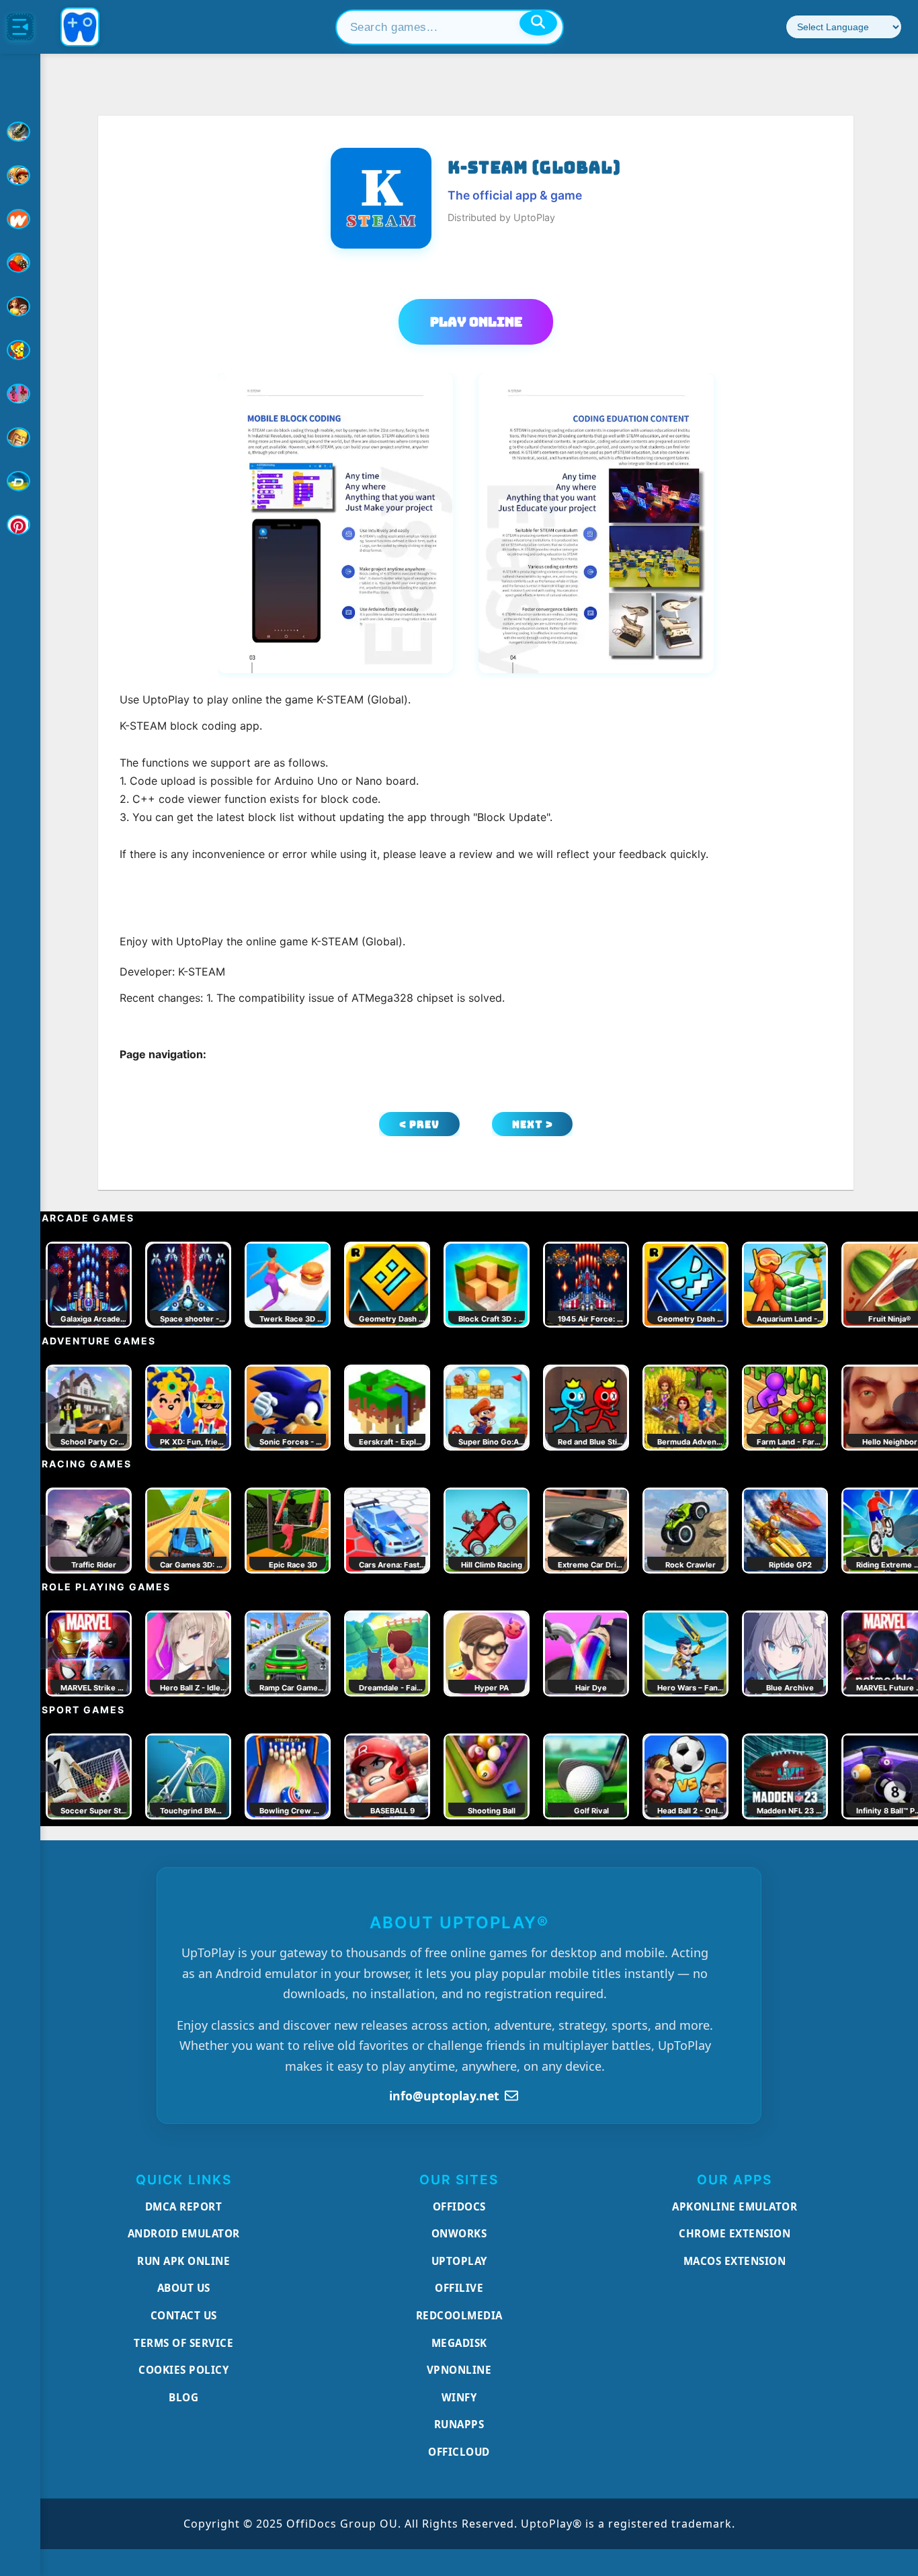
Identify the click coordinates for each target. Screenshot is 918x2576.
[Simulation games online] (20, 350)
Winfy (459, 2397)
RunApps (459, 2424)
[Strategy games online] (20, 437)
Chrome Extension (735, 2233)
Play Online (476, 322)
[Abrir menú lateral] (20, 27)
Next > (533, 1124)
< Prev (419, 1124)
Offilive (459, 2288)
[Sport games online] (20, 394)
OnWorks (459, 2233)
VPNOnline (459, 2370)
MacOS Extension (735, 2261)
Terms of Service (183, 2343)
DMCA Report (184, 2206)
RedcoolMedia (459, 2315)
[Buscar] (538, 23)
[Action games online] (20, 132)
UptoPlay (459, 2261)
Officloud (459, 2452)
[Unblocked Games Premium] (20, 525)
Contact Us (184, 2315)
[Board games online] (20, 219)
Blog (183, 2397)
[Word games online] (20, 481)
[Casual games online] (20, 263)
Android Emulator (184, 2233)
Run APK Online (183, 2261)
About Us (184, 2288)
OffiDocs (459, 2206)
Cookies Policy (183, 2370)
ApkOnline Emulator (735, 2206)
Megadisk (459, 2343)
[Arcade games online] (20, 175)
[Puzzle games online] (20, 306)
